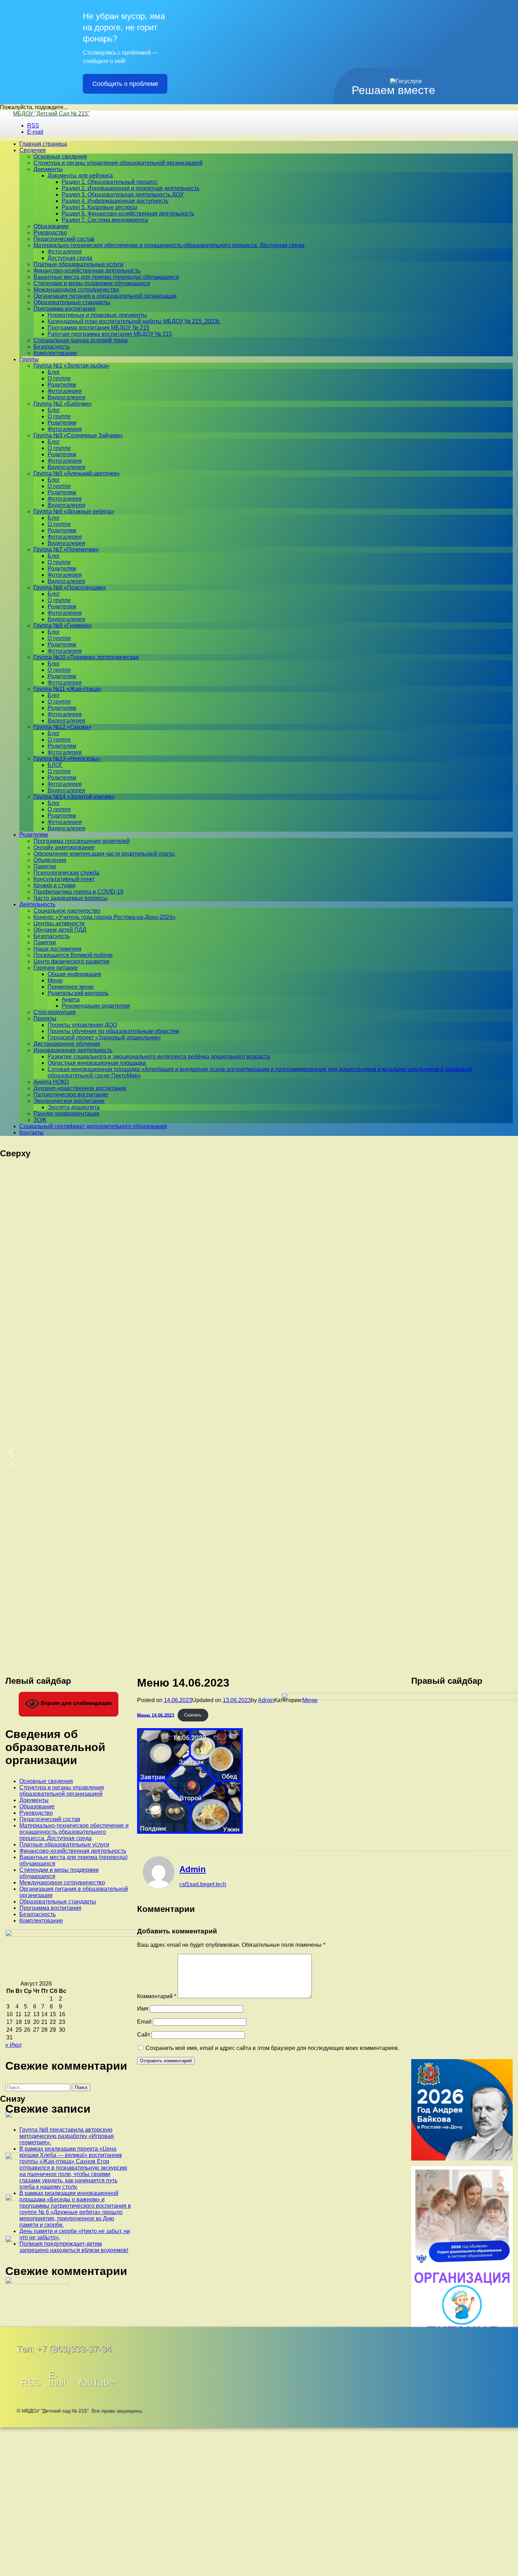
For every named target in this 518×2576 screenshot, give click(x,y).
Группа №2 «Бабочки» (63, 404)
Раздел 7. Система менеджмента (105, 220)
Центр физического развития (72, 961)
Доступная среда (70, 258)
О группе (59, 378)
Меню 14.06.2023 (156, 1715)
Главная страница (43, 144)
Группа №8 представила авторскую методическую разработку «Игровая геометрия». (67, 2136)
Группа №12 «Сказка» (62, 727)
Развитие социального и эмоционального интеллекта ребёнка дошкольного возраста (159, 1056)
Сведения (33, 150)
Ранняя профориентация (66, 1114)
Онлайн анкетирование (64, 847)
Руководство (50, 233)
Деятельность (37, 904)
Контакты (32, 1133)
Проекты (45, 1018)
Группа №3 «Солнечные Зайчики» (78, 435)
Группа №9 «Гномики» (63, 626)
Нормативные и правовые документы (97, 315)
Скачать (193, 1715)
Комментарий (157, 1996)
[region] (259, 1236)
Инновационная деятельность (73, 1050)
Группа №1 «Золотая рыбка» (72, 366)
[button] (259, 1453)
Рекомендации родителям (96, 1006)
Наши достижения (57, 949)
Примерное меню (71, 987)
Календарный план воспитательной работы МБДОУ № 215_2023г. (134, 321)
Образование (51, 226)
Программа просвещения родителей (82, 841)
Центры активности (59, 923)
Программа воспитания (64, 309)
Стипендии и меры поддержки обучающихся (92, 283)
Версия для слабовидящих (76, 1703)
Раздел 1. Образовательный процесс (110, 182)
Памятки (45, 866)
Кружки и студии (54, 885)
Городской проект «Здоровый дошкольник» (104, 1037)
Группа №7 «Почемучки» (66, 549)
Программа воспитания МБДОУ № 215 (98, 328)
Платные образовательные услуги (78, 264)
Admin (266, 1700)
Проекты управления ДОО (82, 1025)
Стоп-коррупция (55, 1012)
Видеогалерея (66, 397)
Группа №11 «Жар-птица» (67, 689)
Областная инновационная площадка (97, 1063)
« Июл (13, 2045)
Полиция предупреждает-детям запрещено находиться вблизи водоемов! (74, 2247)
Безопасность (52, 347)
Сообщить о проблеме (125, 84)
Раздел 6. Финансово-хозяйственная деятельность (128, 214)
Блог (54, 372)
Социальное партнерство (67, 911)
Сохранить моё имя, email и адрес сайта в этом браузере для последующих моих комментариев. (272, 2048)
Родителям (62, 385)
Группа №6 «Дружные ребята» (74, 511)
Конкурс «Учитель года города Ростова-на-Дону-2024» (104, 917)
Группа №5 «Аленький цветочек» (77, 473)
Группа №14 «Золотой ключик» (74, 797)
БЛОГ (55, 765)
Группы (29, 359)
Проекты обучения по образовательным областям (113, 1031)
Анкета (71, 999)
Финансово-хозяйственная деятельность (87, 271)
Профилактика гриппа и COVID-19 (78, 892)
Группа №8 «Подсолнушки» (70, 587)
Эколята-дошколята (74, 1107)
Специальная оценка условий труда (81, 340)
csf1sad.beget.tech (203, 1884)
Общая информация (74, 974)
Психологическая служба (66, 873)
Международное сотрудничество (76, 290)
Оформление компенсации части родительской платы (104, 854)
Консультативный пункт (64, 879)
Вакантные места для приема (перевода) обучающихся (106, 277)
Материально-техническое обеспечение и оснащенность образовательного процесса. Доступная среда (169, 245)
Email (144, 2022)
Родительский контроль (78, 993)
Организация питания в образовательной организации (105, 296)
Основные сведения (60, 157)
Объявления (50, 860)
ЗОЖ (40, 1120)
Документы (48, 169)
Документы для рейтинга (80, 176)
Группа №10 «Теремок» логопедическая (86, 657)
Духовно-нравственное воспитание (80, 1088)
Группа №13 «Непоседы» (67, 759)
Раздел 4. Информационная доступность (115, 201)
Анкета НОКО (51, 1082)
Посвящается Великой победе (73, 955)
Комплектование (55, 353)
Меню (55, 980)
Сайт (144, 2035)
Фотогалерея (65, 252)
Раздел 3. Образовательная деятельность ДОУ (123, 195)
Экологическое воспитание (69, 1101)
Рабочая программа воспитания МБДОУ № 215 (110, 334)
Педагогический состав (64, 239)
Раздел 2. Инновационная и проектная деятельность (131, 188)
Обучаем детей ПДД (60, 930)
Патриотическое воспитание (71, 1095)
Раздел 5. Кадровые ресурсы (100, 207)
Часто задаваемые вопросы (70, 898)
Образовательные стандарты (72, 302)
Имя (143, 2009)
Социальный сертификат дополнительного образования (93, 1126)
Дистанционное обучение (67, 1044)
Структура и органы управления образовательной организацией (118, 163)
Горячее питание (56, 968)
